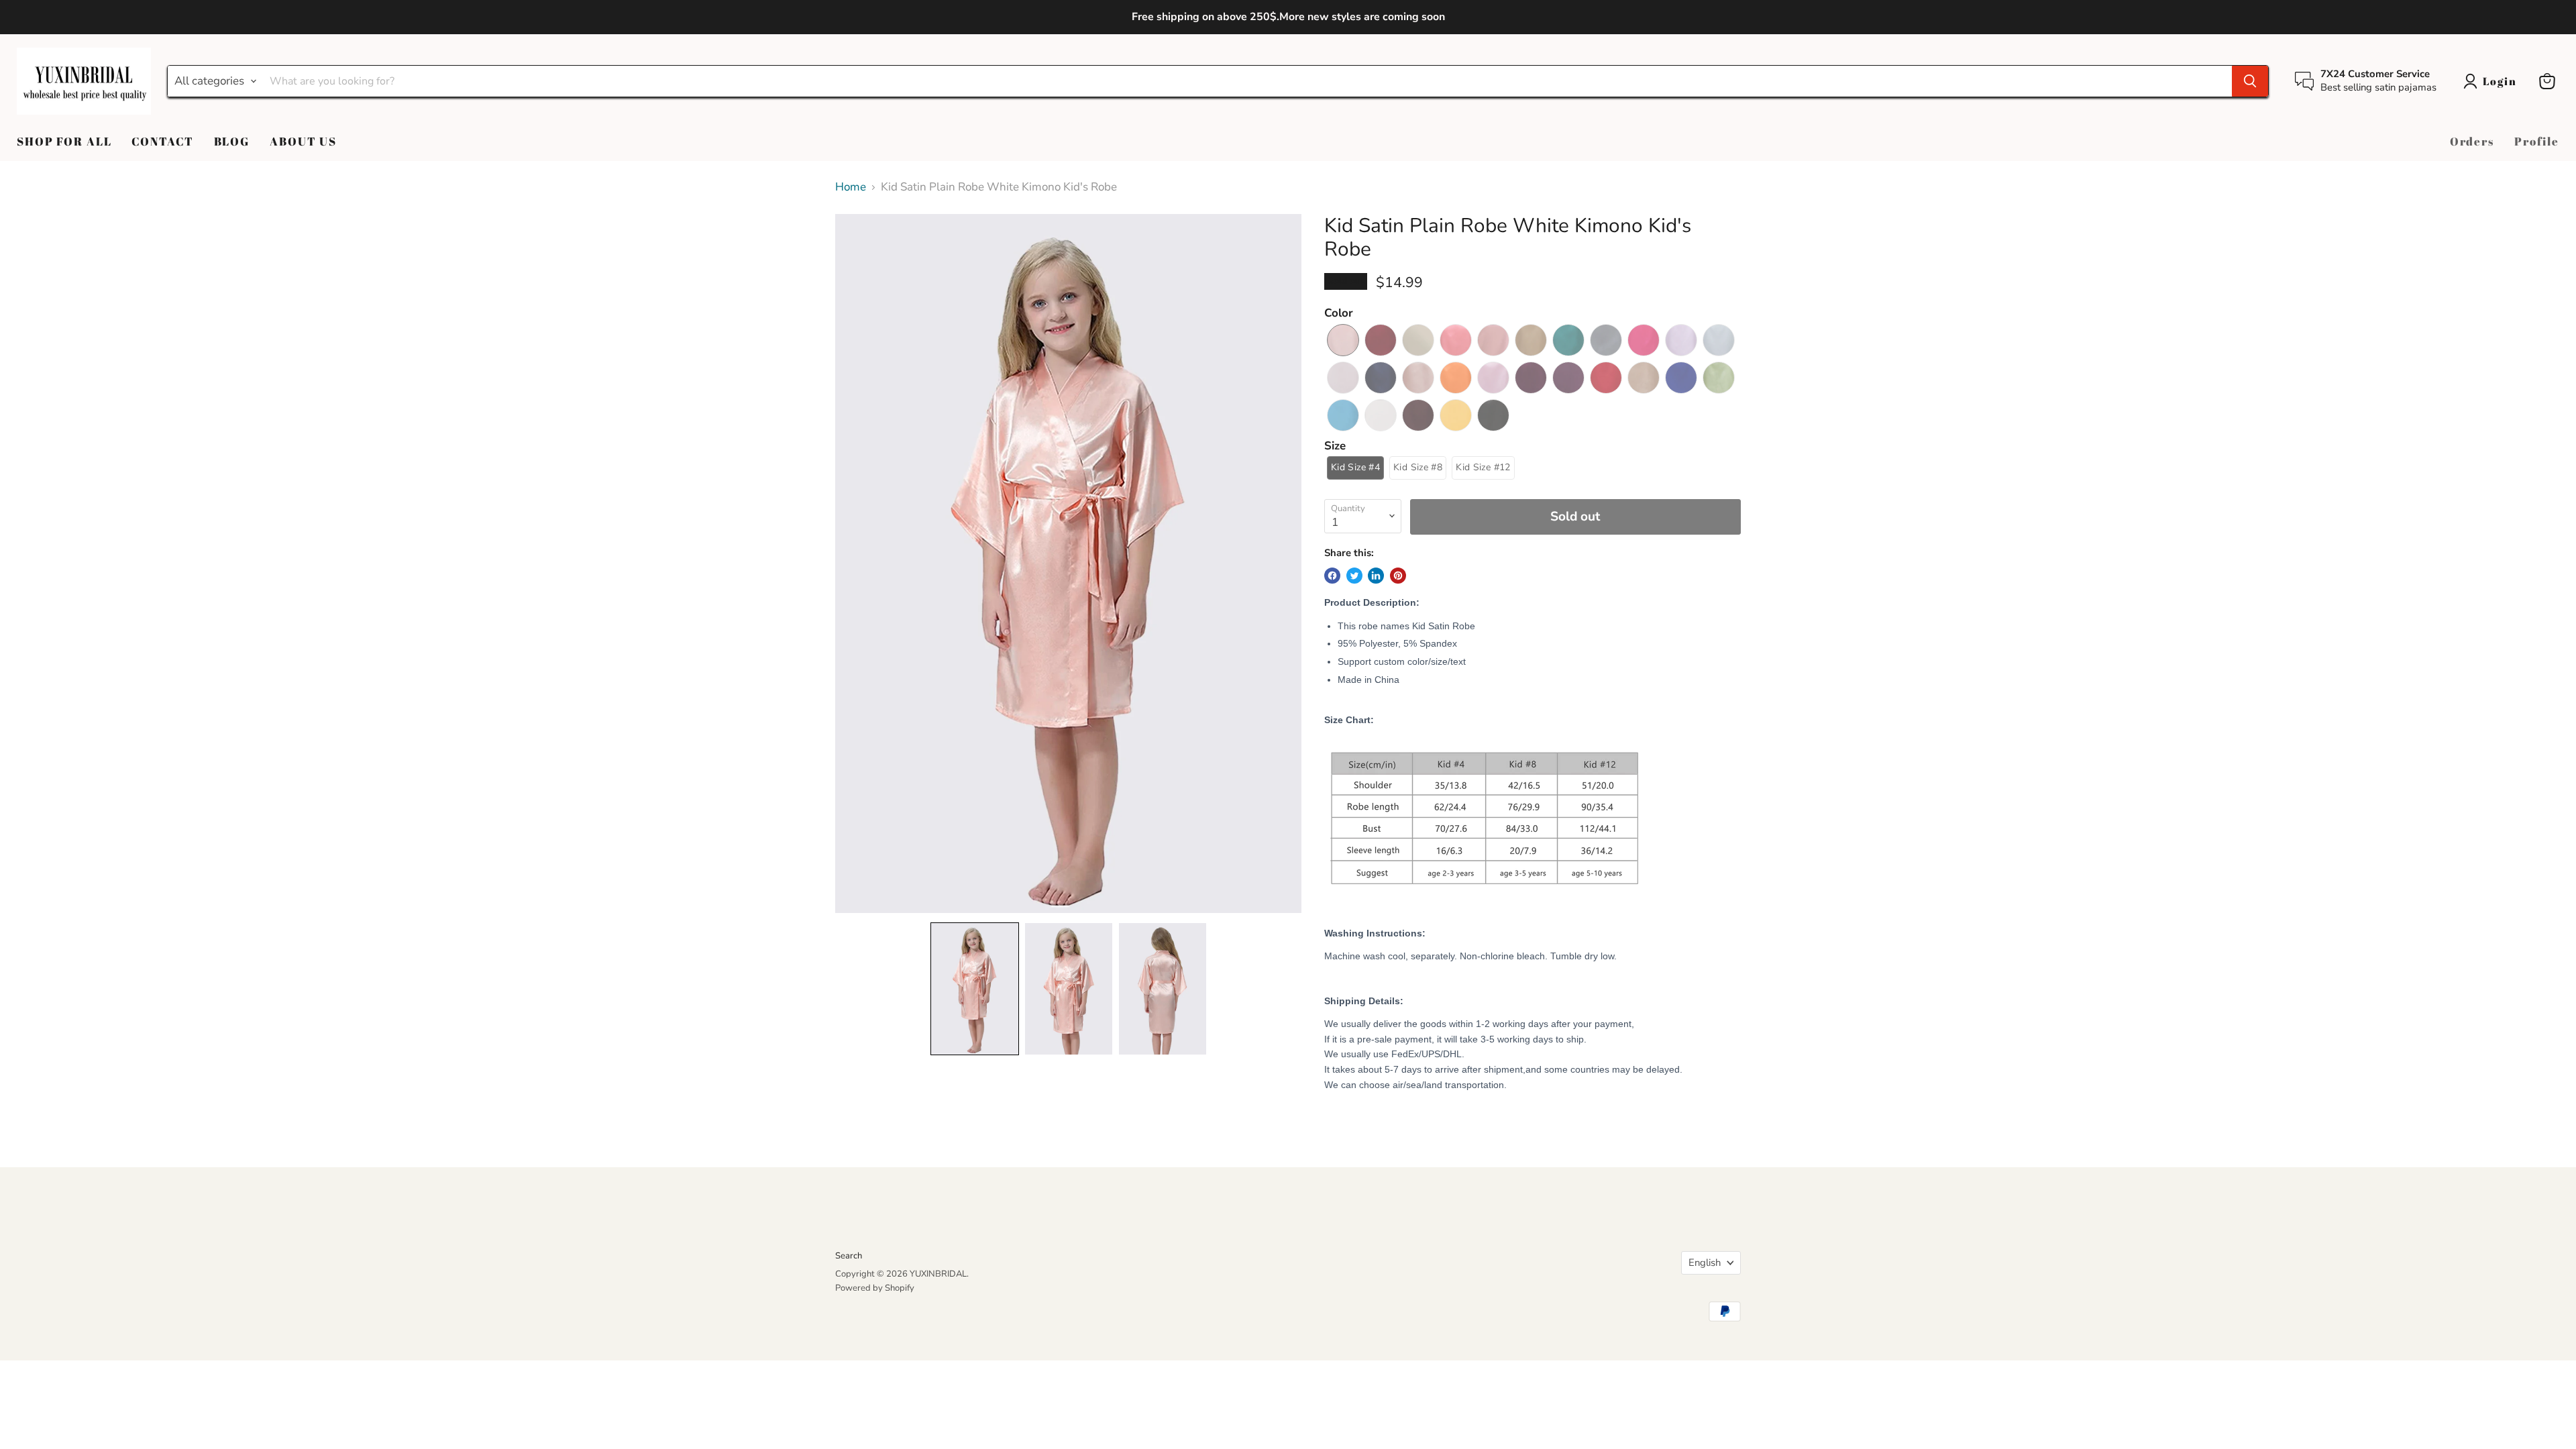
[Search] (2250, 81)
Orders (2472, 141)
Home (851, 187)
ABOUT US (303, 141)
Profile (2537, 141)
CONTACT (162, 141)
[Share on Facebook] (1332, 576)
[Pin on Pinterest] (1398, 576)
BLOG (232, 141)
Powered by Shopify (875, 1288)
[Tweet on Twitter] (1354, 576)
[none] (975, 989)
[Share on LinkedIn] (1376, 576)
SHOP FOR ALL (64, 141)
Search (849, 1256)
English (1705, 1263)
